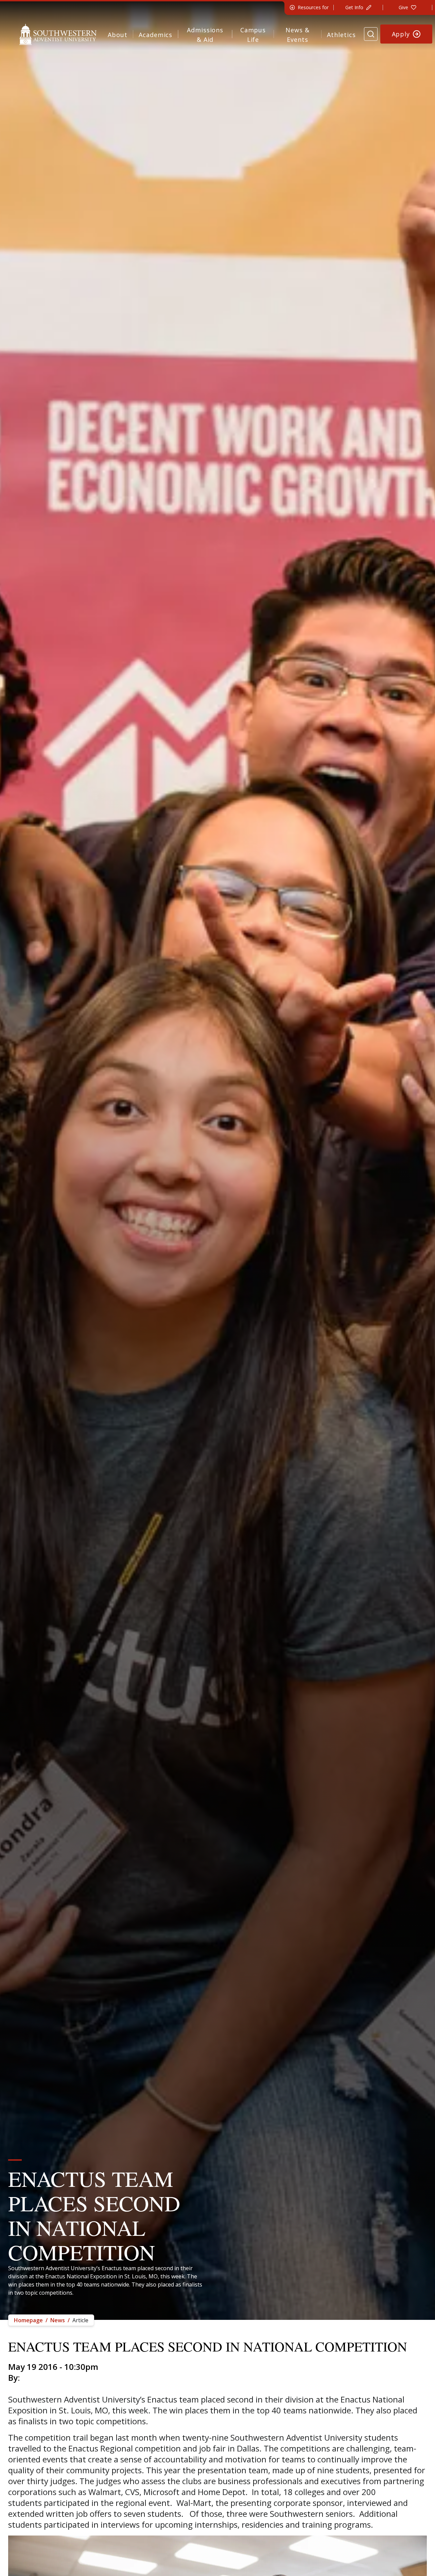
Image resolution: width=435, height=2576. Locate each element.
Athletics (341, 35)
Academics (155, 35)
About (118, 35)
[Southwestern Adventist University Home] (58, 34)
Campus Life (253, 35)
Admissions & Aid (205, 35)
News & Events (297, 35)
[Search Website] (371, 34)
